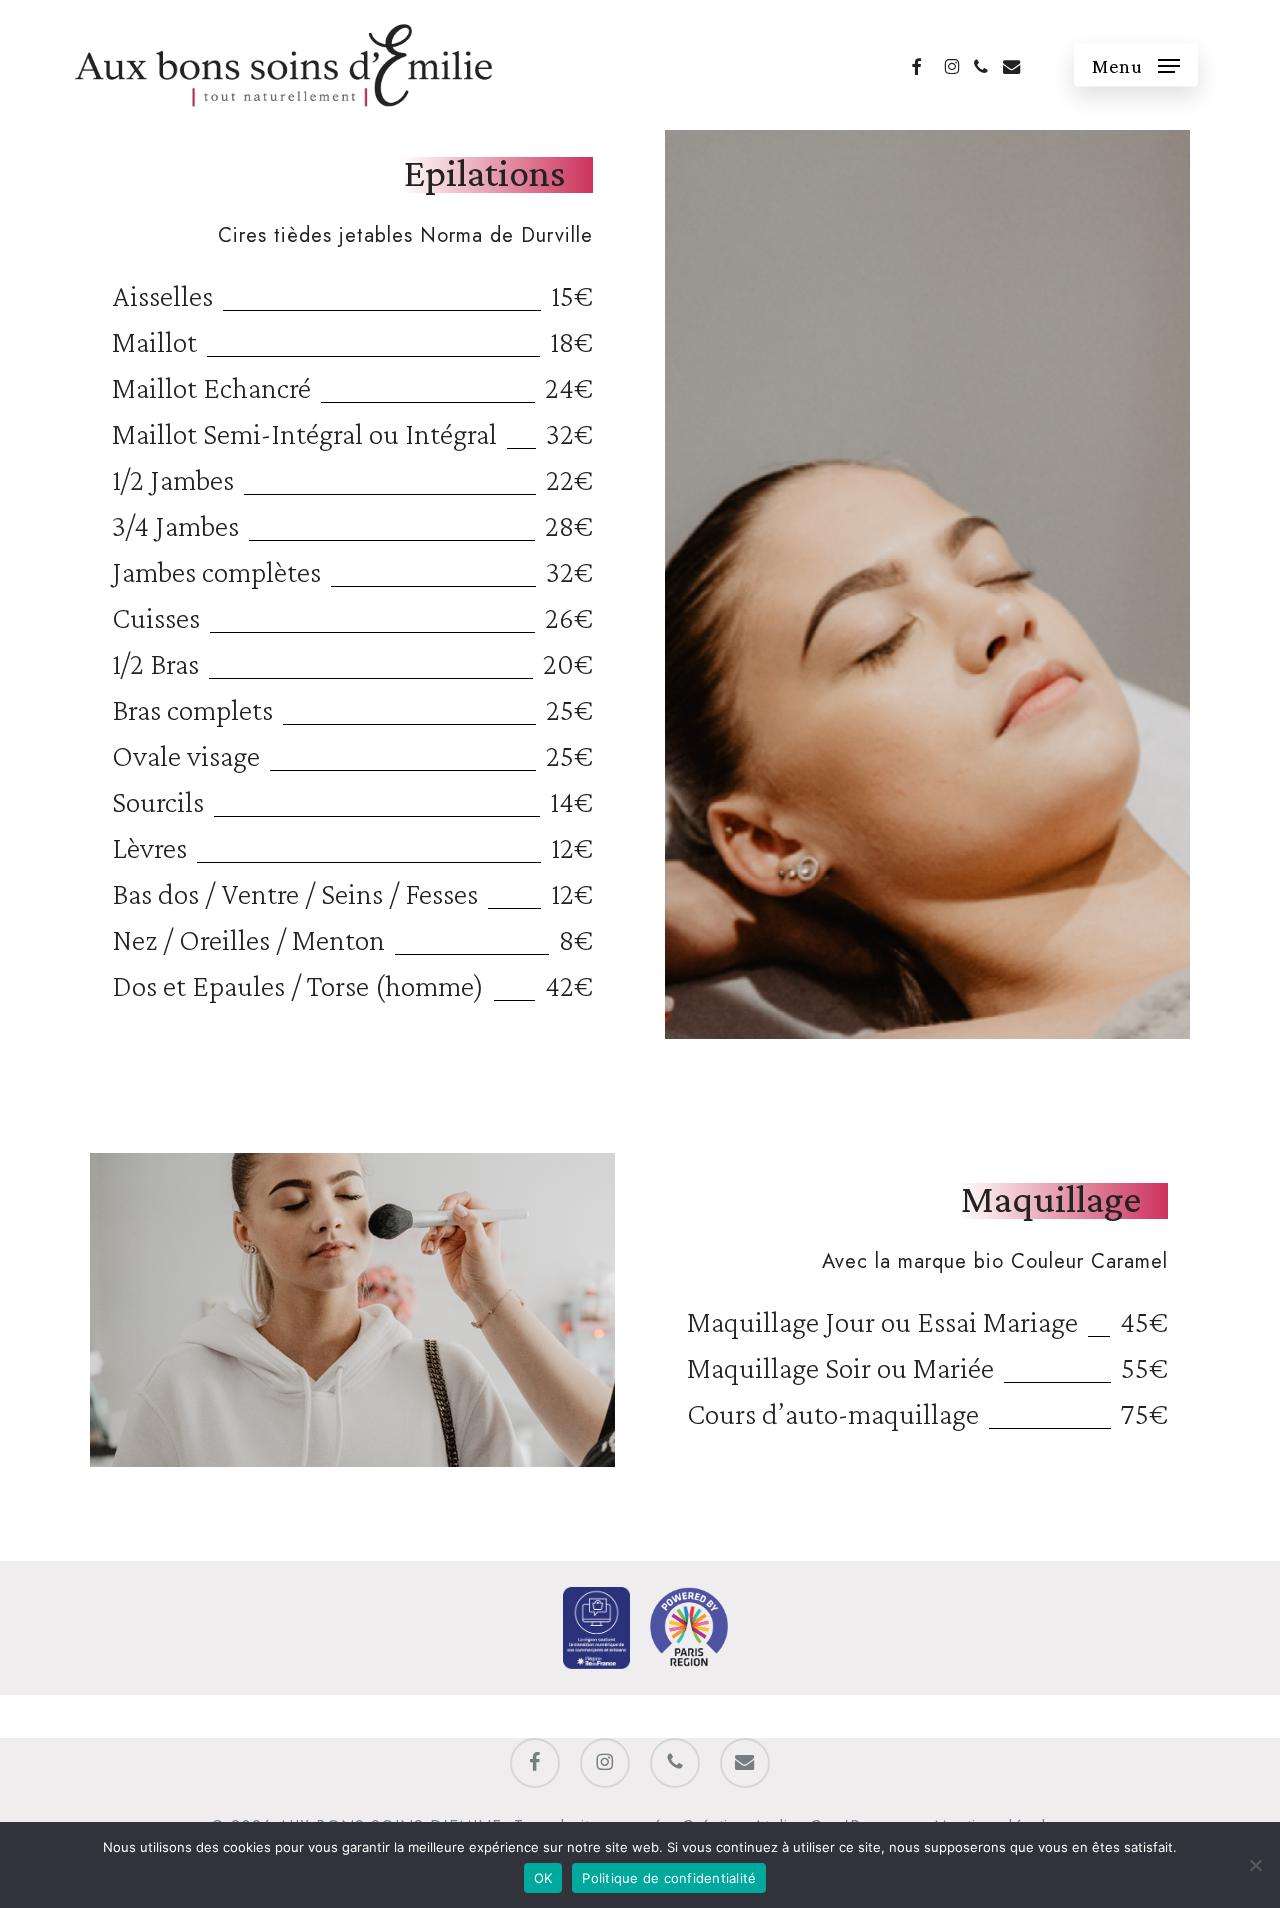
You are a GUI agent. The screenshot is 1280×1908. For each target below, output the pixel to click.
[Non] (1255, 1865)
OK (543, 1878)
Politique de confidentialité (669, 1878)
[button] (1136, 65)
